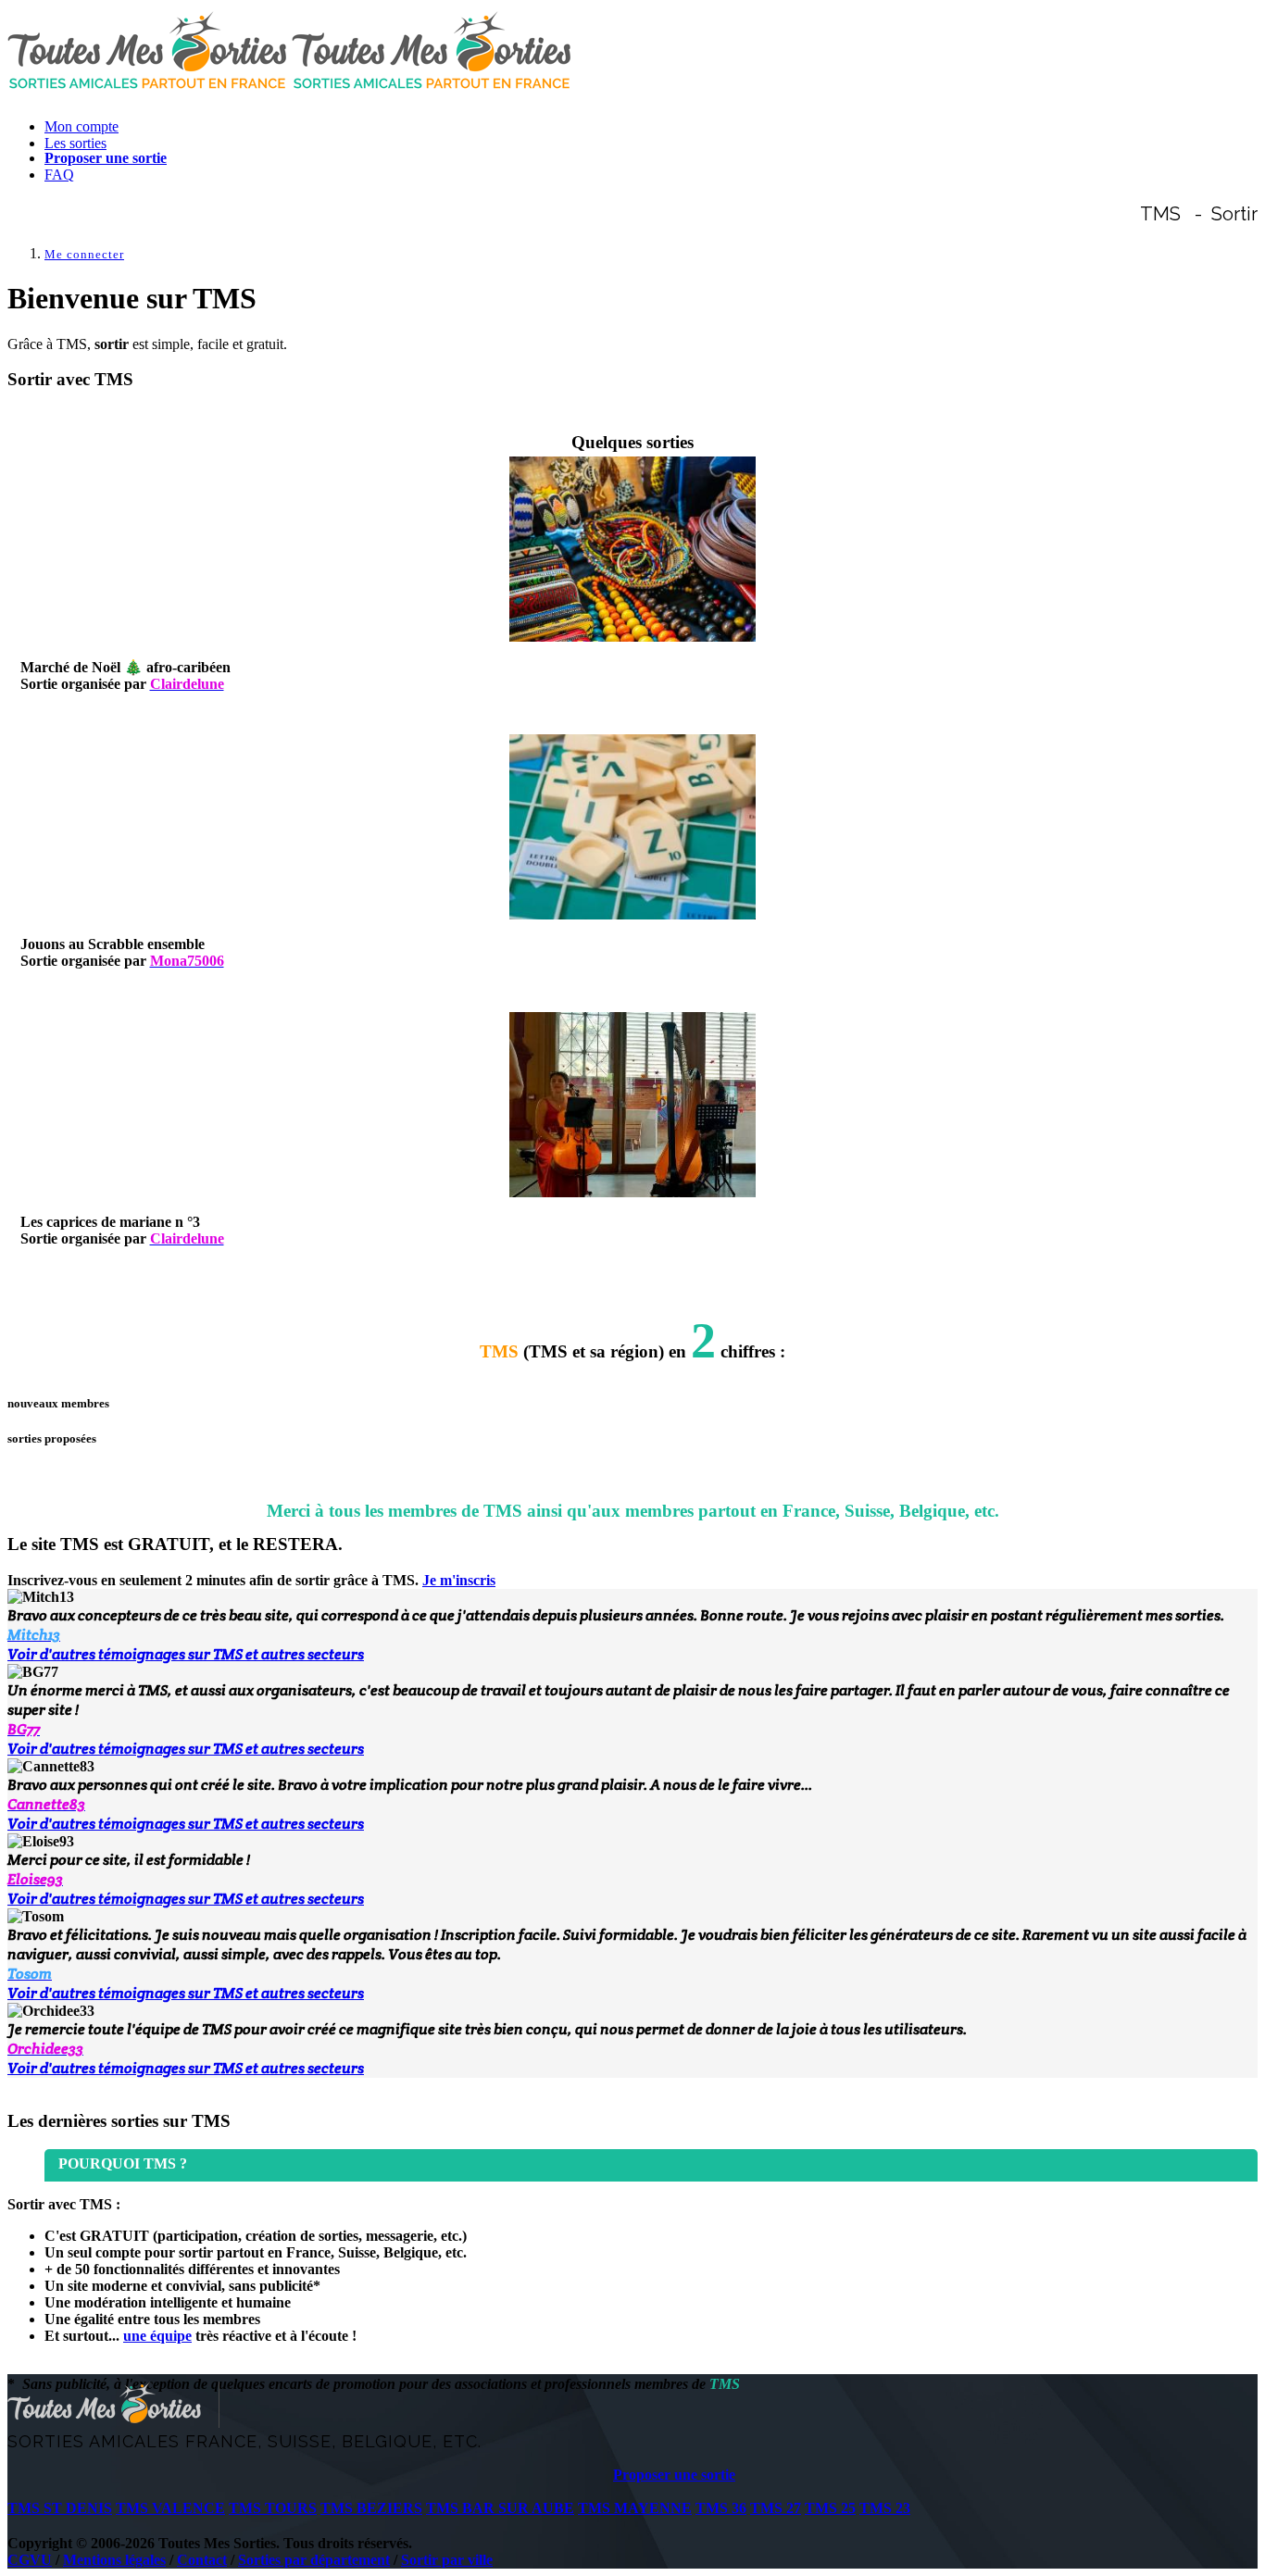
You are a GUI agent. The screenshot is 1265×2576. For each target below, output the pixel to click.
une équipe (157, 2336)
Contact (202, 2560)
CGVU (30, 2560)
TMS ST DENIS (60, 2508)
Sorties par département (314, 2560)
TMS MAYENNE (635, 2508)
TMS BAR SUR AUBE (500, 2508)
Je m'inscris (459, 1580)
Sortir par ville (447, 2560)
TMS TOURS (273, 2508)
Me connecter (84, 254)
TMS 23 (885, 2508)
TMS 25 (830, 2508)
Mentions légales (114, 2560)
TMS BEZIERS (371, 2508)
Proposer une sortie (674, 2475)
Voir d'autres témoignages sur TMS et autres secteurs (186, 1654)
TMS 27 (776, 2508)
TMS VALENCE (170, 2508)
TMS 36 (721, 2508)
